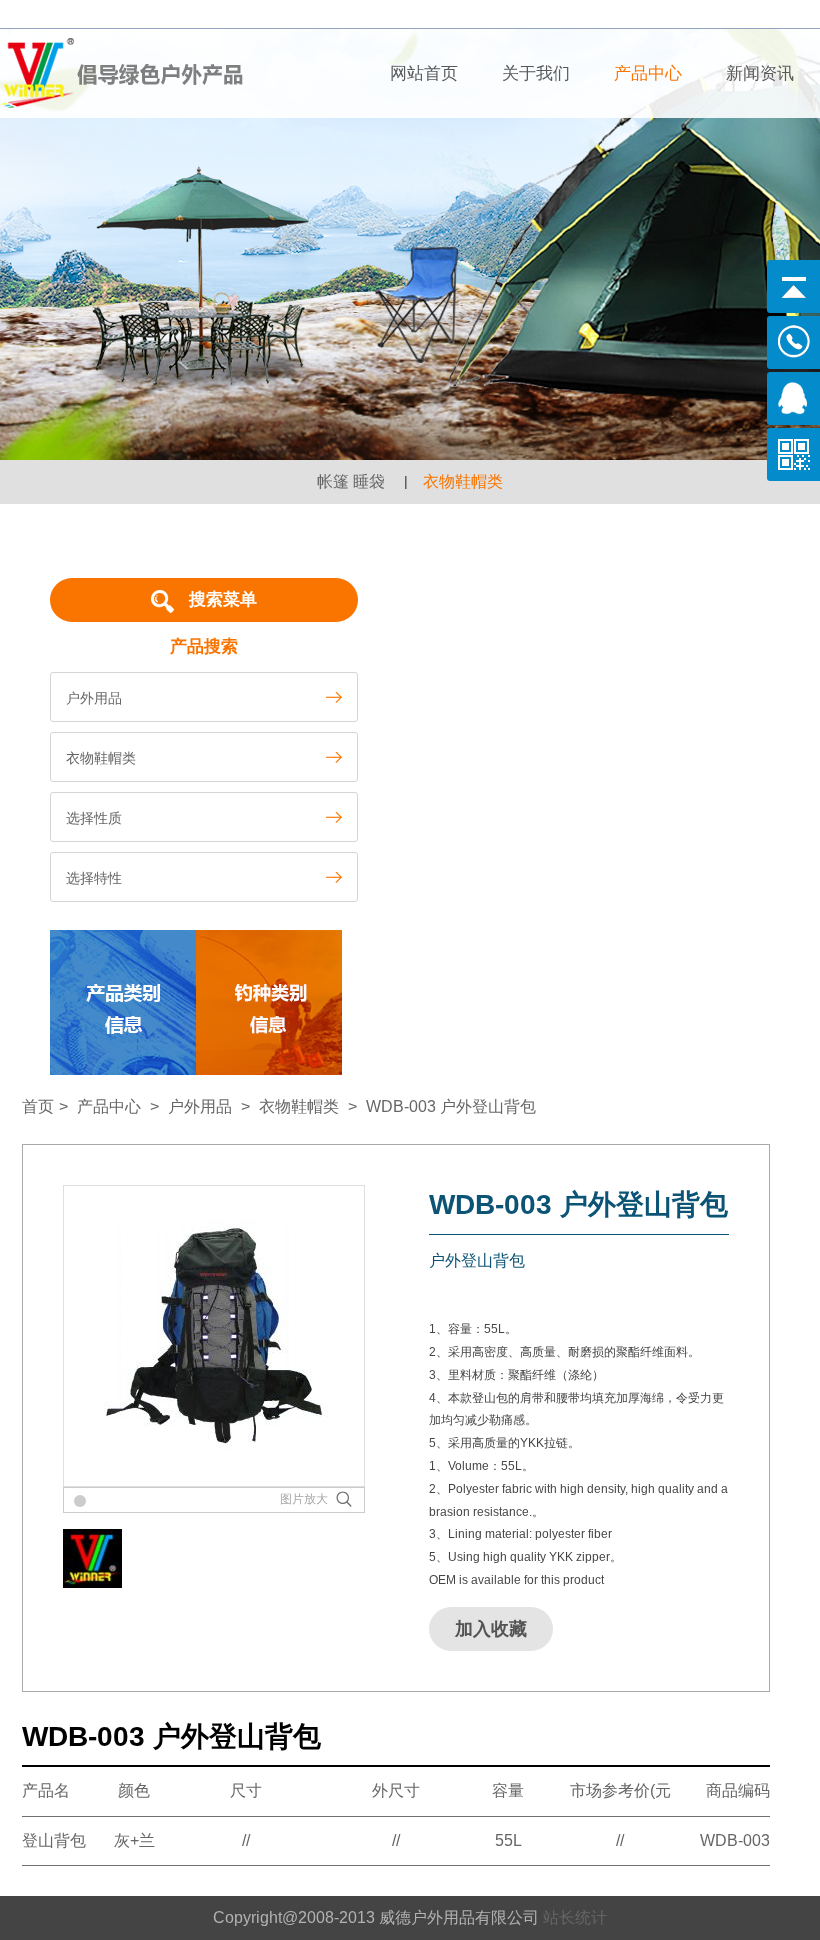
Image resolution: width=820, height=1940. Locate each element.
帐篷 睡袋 (351, 481)
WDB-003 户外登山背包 (451, 1106)
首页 (38, 1106)
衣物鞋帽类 (463, 481)
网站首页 (424, 73)
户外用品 (200, 1106)
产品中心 (648, 73)
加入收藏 (491, 1629)
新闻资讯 (760, 73)
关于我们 (536, 73)
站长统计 (575, 1917)
